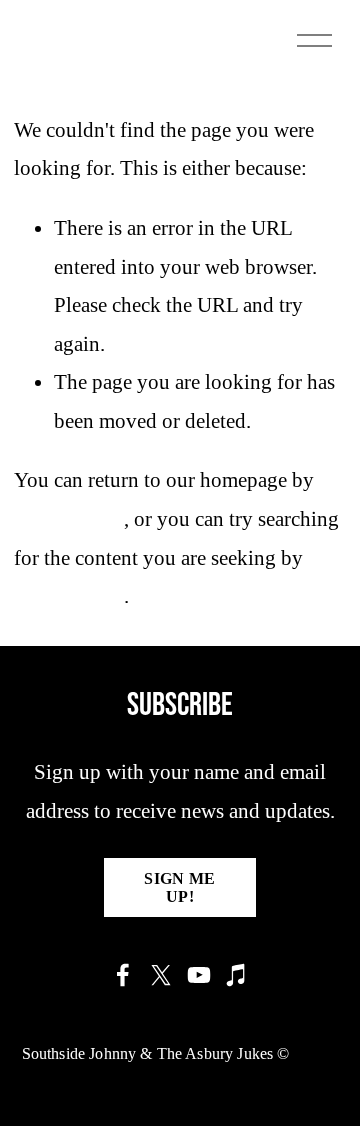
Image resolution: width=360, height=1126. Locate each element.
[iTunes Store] (237, 975)
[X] (161, 975)
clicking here (69, 519)
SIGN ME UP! (179, 887)
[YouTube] (199, 975)
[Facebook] (123, 975)
